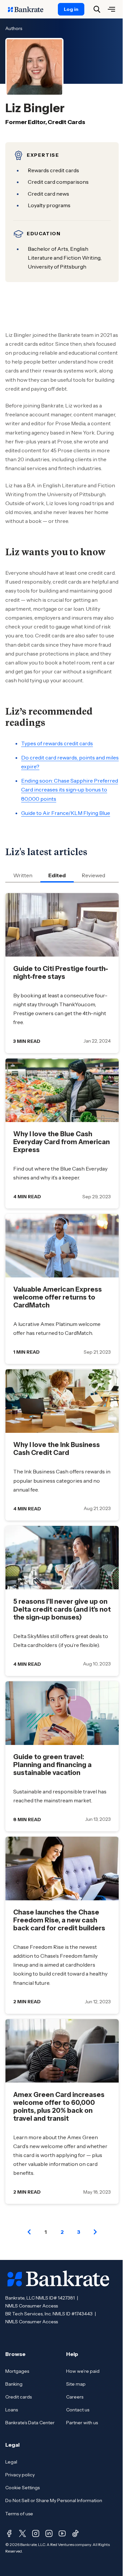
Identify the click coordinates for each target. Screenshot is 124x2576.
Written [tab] (23, 875)
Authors (14, 28)
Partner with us (82, 2423)
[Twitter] (22, 2533)
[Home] (29, 9)
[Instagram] (36, 2533)
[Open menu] (111, 9)
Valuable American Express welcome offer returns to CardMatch (58, 1297)
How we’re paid (83, 2371)
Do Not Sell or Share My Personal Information (54, 2500)
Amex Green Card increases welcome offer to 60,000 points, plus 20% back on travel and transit (59, 2107)
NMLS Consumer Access (32, 2306)
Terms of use (19, 2514)
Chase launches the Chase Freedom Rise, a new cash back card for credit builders (59, 1920)
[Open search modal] (97, 9)
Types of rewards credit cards (57, 743)
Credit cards (19, 2397)
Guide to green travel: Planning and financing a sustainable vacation (52, 1765)
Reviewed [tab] (93, 875)
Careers (75, 2397)
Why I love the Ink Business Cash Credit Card (57, 1449)
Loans (12, 2410)
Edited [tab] (57, 875)
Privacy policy (20, 2475)
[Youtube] (62, 2533)
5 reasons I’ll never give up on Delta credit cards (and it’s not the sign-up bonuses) (62, 1609)
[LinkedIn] (49, 2533)
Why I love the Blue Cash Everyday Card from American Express (62, 1142)
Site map (76, 2384)
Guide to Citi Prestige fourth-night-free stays (61, 973)
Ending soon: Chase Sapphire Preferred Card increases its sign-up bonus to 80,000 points (70, 789)
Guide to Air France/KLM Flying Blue (66, 813)
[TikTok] (75, 2533)
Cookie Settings (22, 2488)
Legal (11, 2462)
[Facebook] (9, 2533)
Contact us (78, 2410)
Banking (14, 2384)
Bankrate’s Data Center (30, 2423)
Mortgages (17, 2371)
